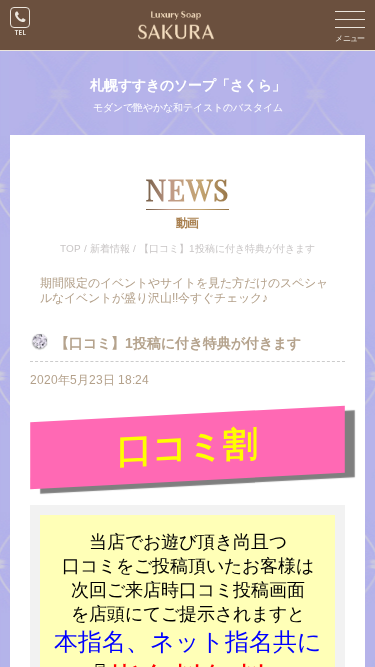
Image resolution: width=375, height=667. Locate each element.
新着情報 (110, 248)
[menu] (350, 25)
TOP (70, 248)
